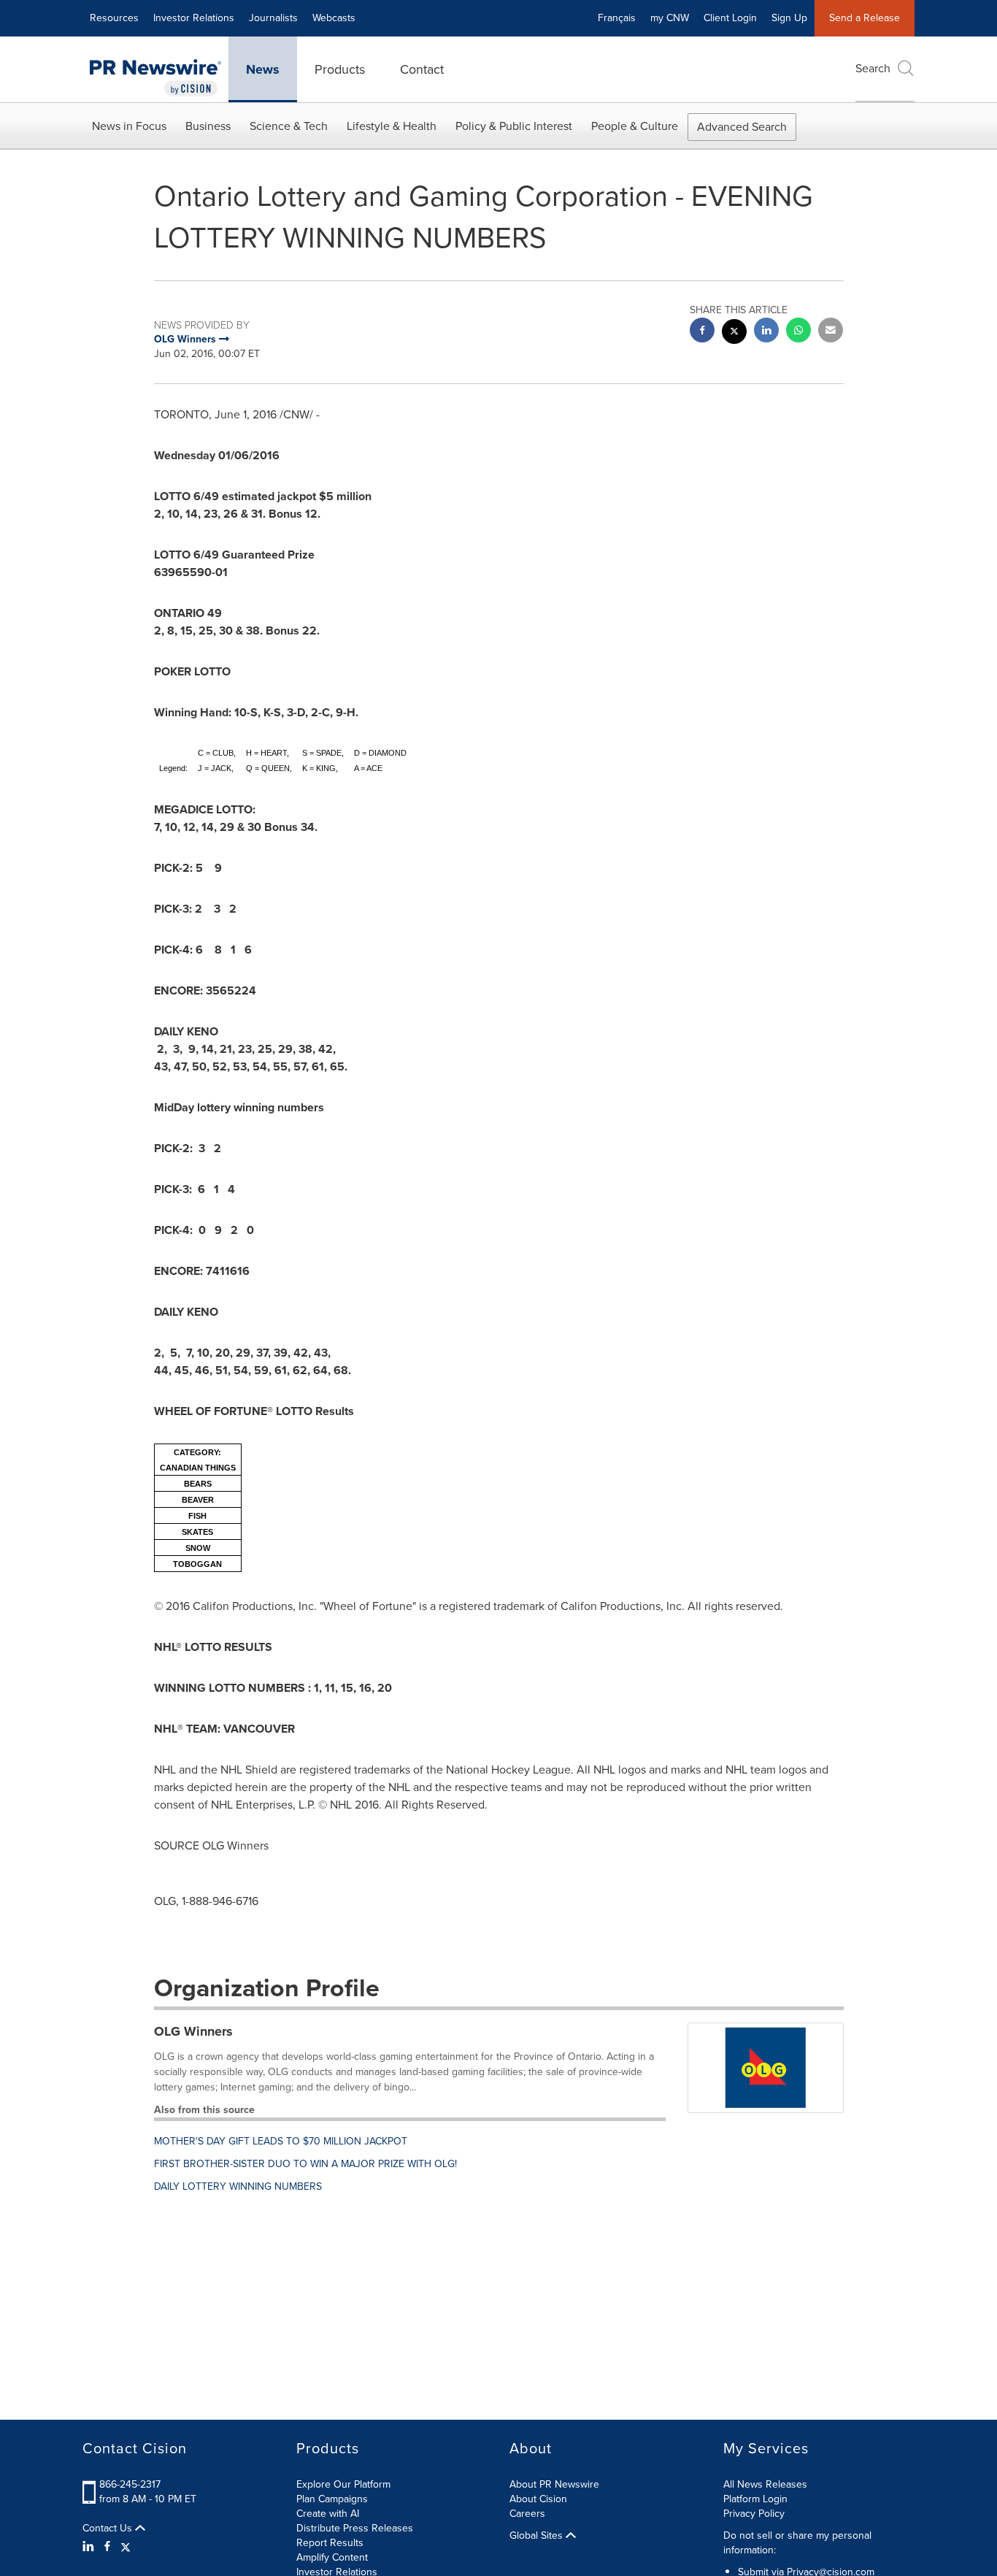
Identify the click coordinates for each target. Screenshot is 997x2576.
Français (617, 18)
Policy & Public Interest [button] (514, 126)
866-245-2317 (130, 2484)
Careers (527, 2514)
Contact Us (109, 2529)
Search (873, 68)
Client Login (730, 18)
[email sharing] (831, 332)
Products (340, 69)
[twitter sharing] (734, 333)
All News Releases (765, 2484)
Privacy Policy (754, 2514)
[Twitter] (126, 2547)
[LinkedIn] (90, 2547)
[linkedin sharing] (766, 332)
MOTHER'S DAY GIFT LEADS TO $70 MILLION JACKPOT (281, 2141)
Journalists (273, 18)
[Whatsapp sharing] (798, 332)
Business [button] (208, 126)
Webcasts (334, 18)
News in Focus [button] (129, 126)
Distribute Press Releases (355, 2528)
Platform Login (755, 2499)
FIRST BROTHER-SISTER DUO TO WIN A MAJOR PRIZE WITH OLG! (305, 2164)
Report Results (330, 2543)
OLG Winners (193, 2031)
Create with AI (328, 2514)
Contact (422, 69)
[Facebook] (107, 2547)
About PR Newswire (554, 2484)
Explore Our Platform (343, 2484)
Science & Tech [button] (289, 126)
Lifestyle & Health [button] (392, 126)
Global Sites (538, 2536)
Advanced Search (742, 127)
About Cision (538, 2499)
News (263, 69)
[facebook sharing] (702, 332)
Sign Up (789, 18)
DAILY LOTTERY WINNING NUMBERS (238, 2186)
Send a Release (865, 18)
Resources (114, 18)
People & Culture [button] (635, 126)
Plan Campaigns (332, 2499)
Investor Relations (194, 18)
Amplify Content (332, 2557)
